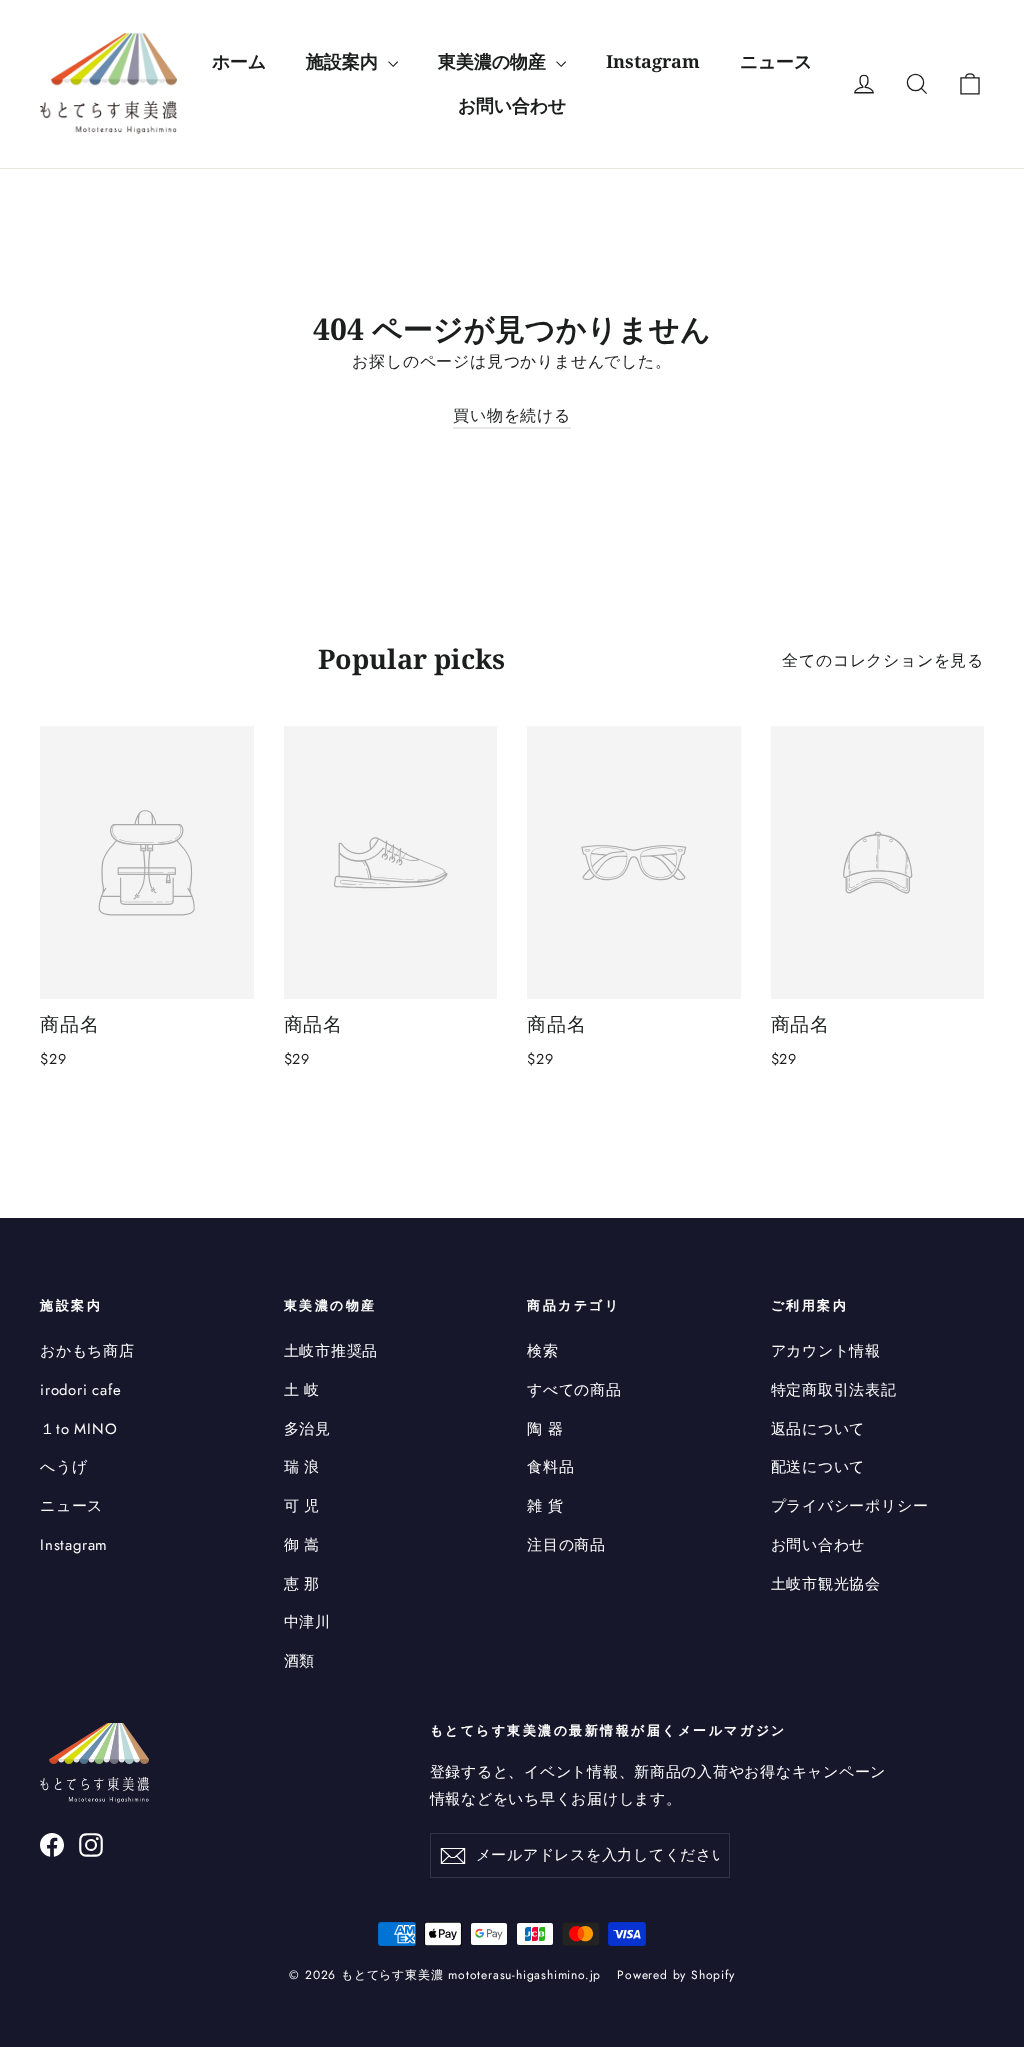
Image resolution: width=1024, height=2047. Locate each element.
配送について (818, 1467)
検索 (543, 1351)
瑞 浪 (302, 1467)
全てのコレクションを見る (883, 660)
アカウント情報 (826, 1351)
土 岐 (302, 1390)
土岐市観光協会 (826, 1584)
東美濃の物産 (494, 61)
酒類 (300, 1661)
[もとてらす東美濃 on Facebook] (52, 1844)
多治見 (307, 1429)
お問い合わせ (512, 105)
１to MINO (78, 1429)
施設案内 (344, 61)
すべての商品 (574, 1390)
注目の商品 (566, 1545)
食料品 (550, 1467)
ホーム (239, 61)
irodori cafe (81, 1390)
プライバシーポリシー (850, 1506)
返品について (818, 1429)
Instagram (653, 61)
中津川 (307, 1622)
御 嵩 (302, 1545)
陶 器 (545, 1429)
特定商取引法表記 (834, 1390)
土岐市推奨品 (331, 1351)
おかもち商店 (87, 1351)
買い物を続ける (512, 415)
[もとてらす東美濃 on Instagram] (91, 1844)
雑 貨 (545, 1506)
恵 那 (302, 1584)
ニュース (776, 61)
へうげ (63, 1467)
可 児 (302, 1506)
